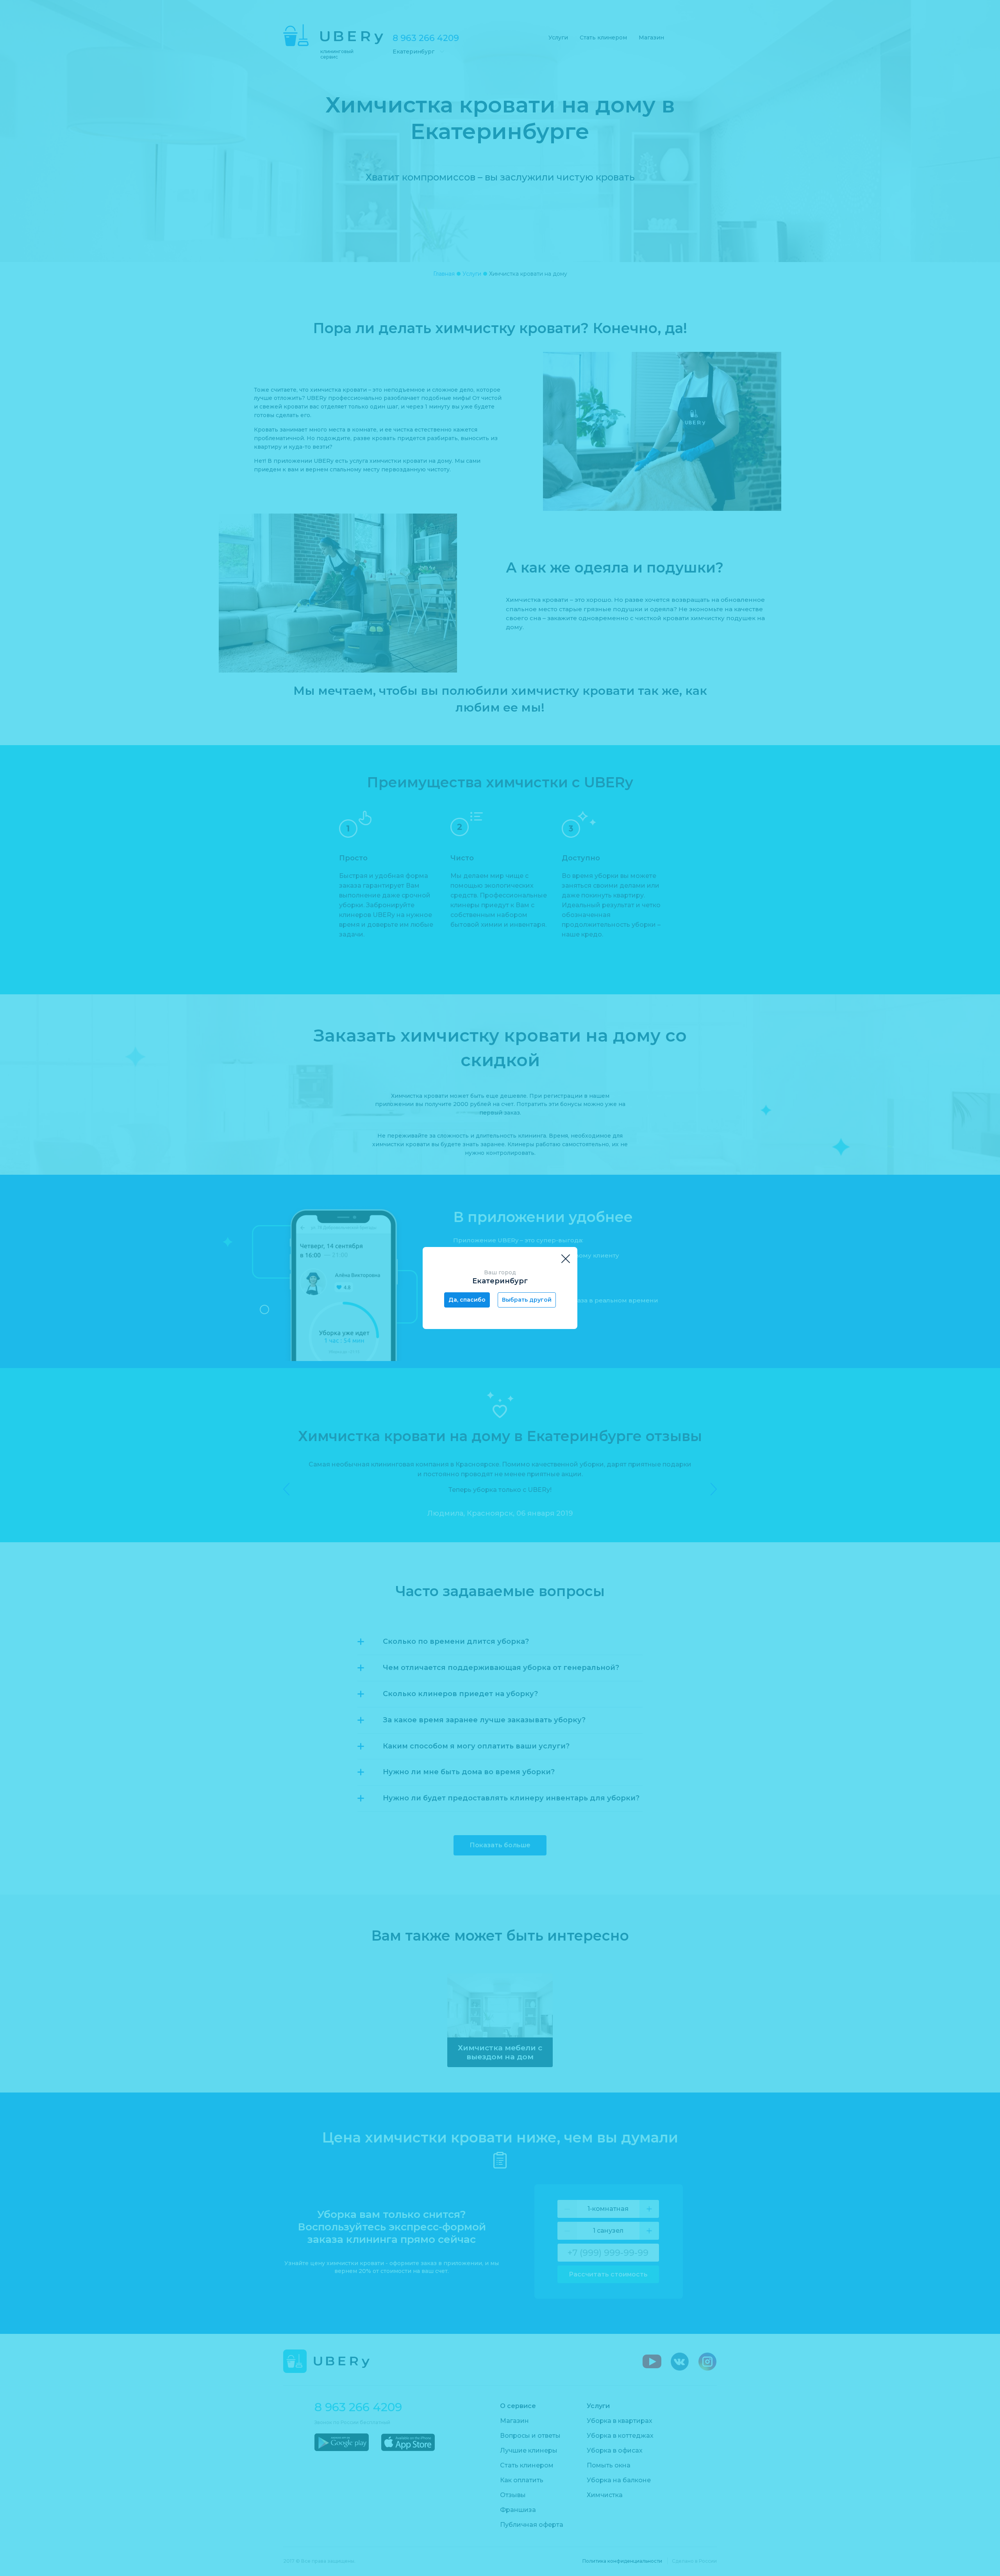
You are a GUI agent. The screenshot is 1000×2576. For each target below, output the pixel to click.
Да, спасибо (467, 1300)
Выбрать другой (527, 1300)
